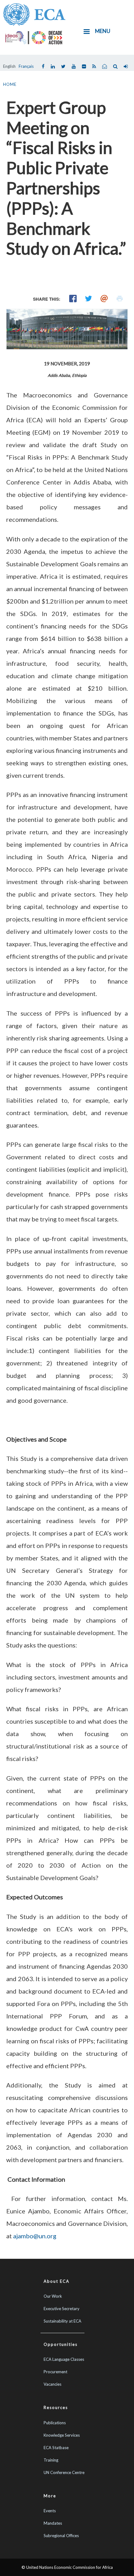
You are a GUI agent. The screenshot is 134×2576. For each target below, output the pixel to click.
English (9, 66)
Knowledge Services (62, 2435)
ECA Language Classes (64, 2359)
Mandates (53, 2523)
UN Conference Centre (64, 2472)
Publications (55, 2423)
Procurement (55, 2372)
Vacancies (53, 2384)
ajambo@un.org (35, 2236)
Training (51, 2460)
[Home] (34, 14)
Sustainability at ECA (62, 2321)
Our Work (53, 2296)
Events (50, 2511)
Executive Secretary (62, 2309)
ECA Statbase (56, 2448)
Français (26, 66)
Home (10, 84)
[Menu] (86, 32)
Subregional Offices (61, 2536)
